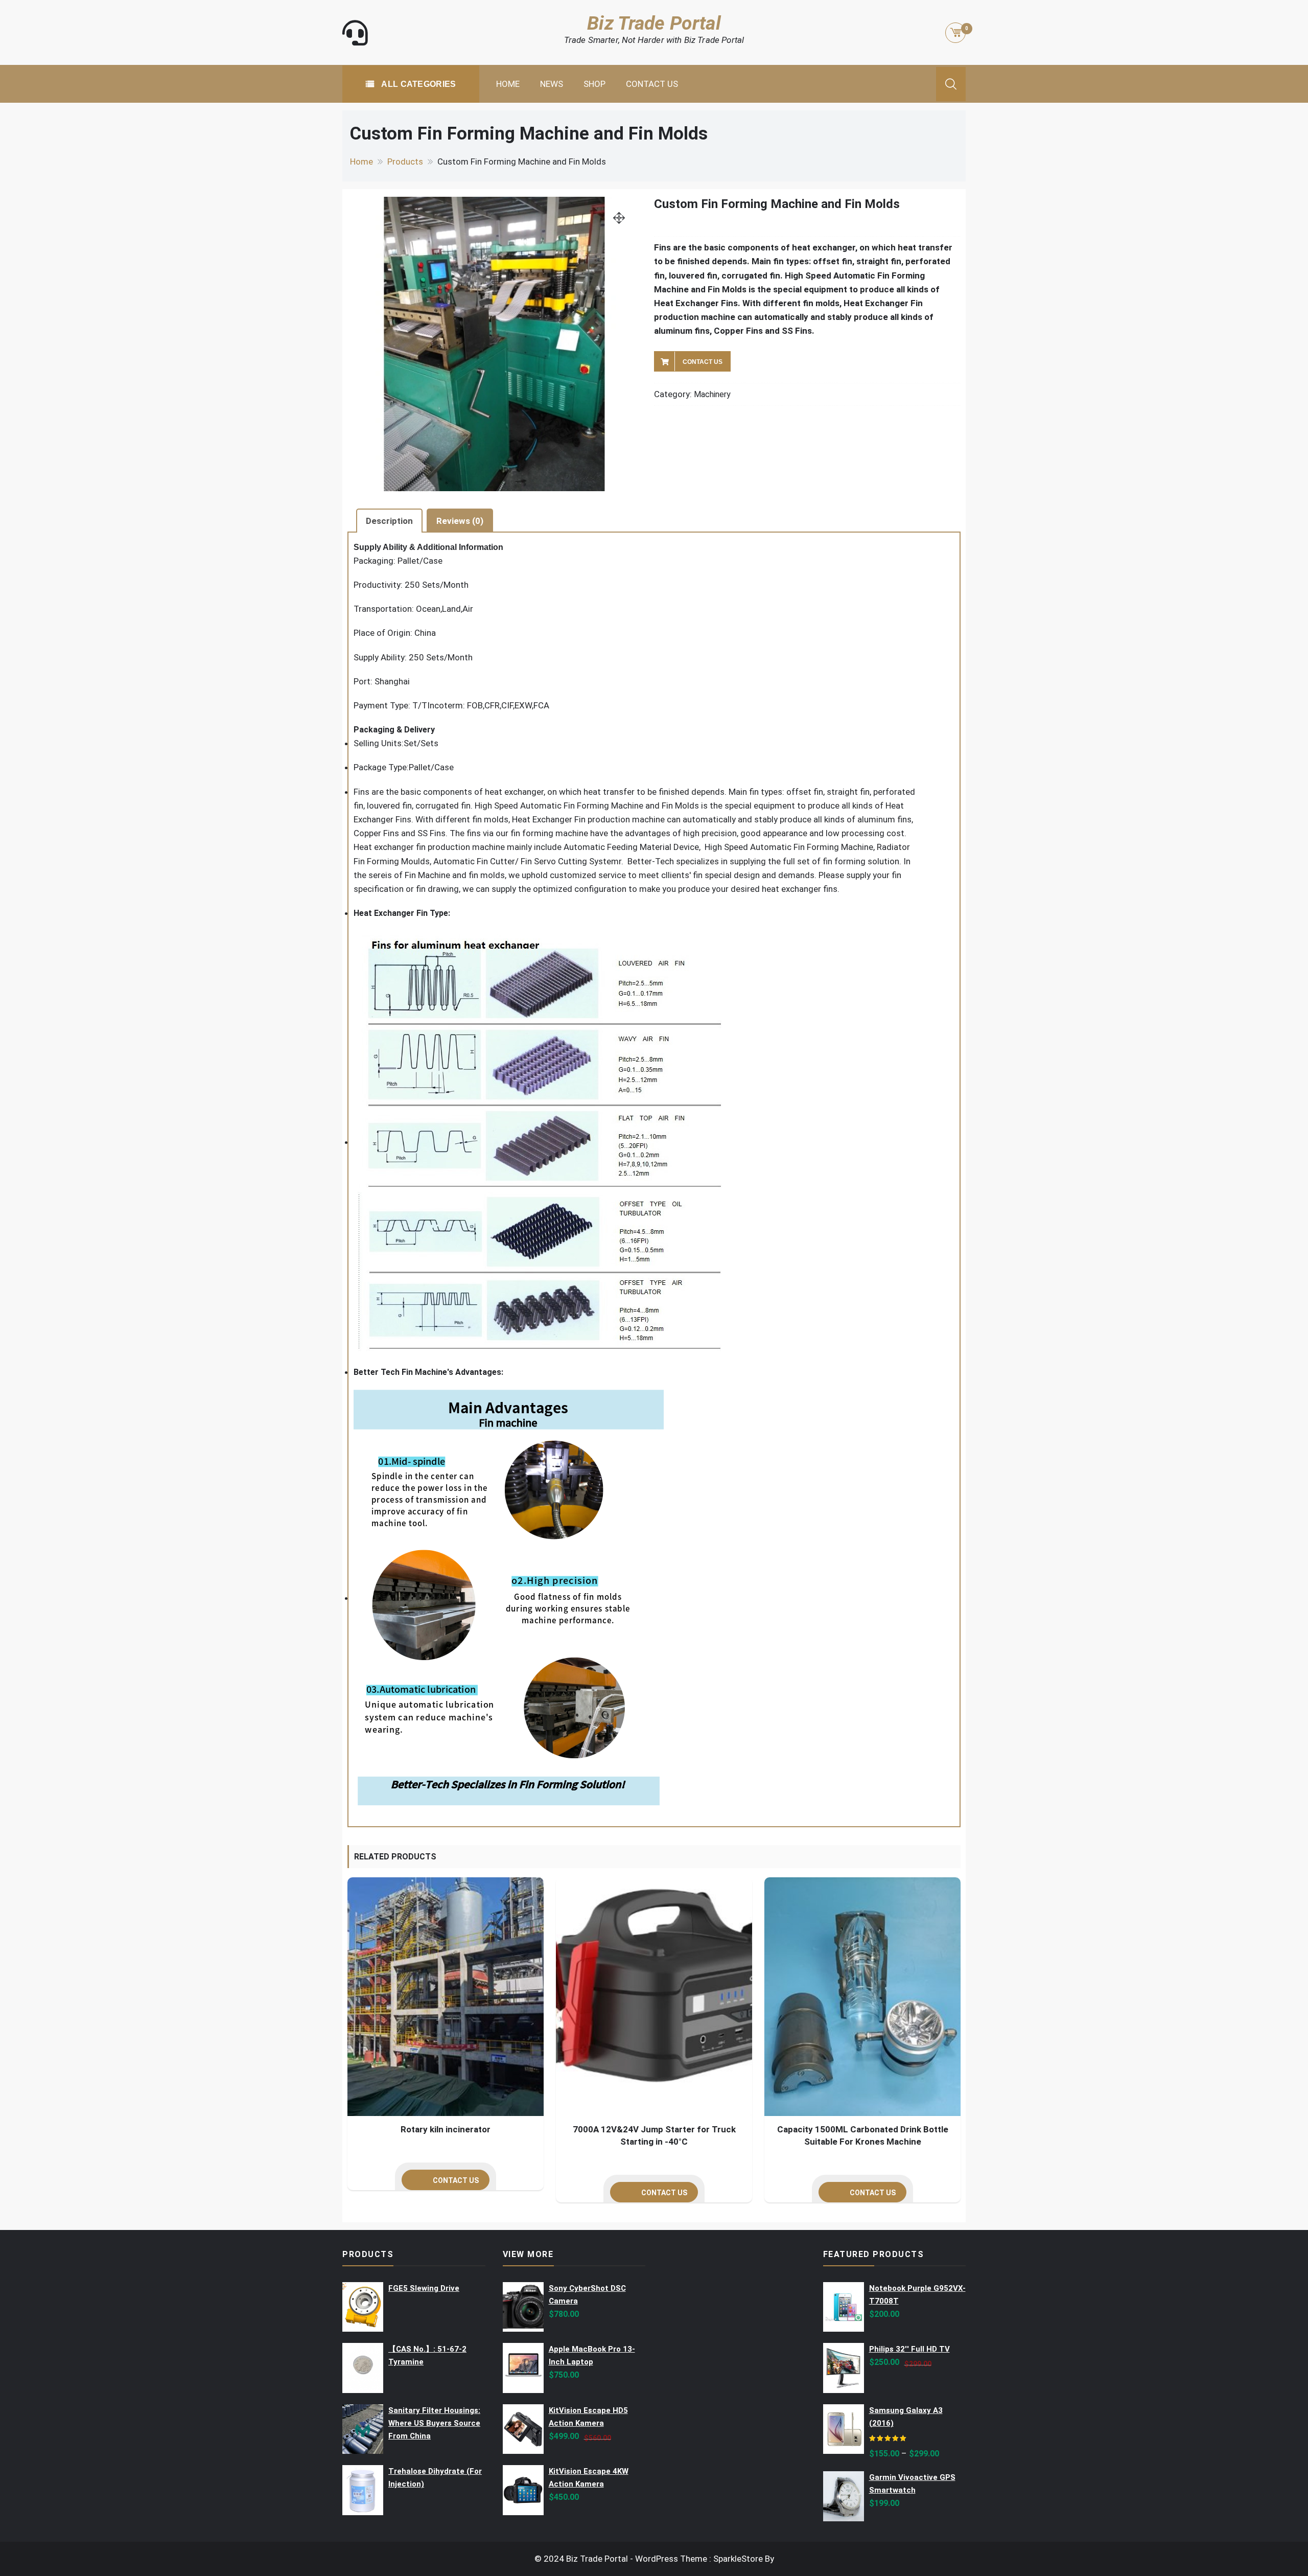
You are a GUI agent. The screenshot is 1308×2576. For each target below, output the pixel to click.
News (552, 84)
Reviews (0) (460, 521)
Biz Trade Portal (654, 23)
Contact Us (652, 84)
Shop (594, 84)
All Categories (418, 84)
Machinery (712, 394)
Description (389, 521)
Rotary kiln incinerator (446, 2129)
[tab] (389, 520)
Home (508, 84)
